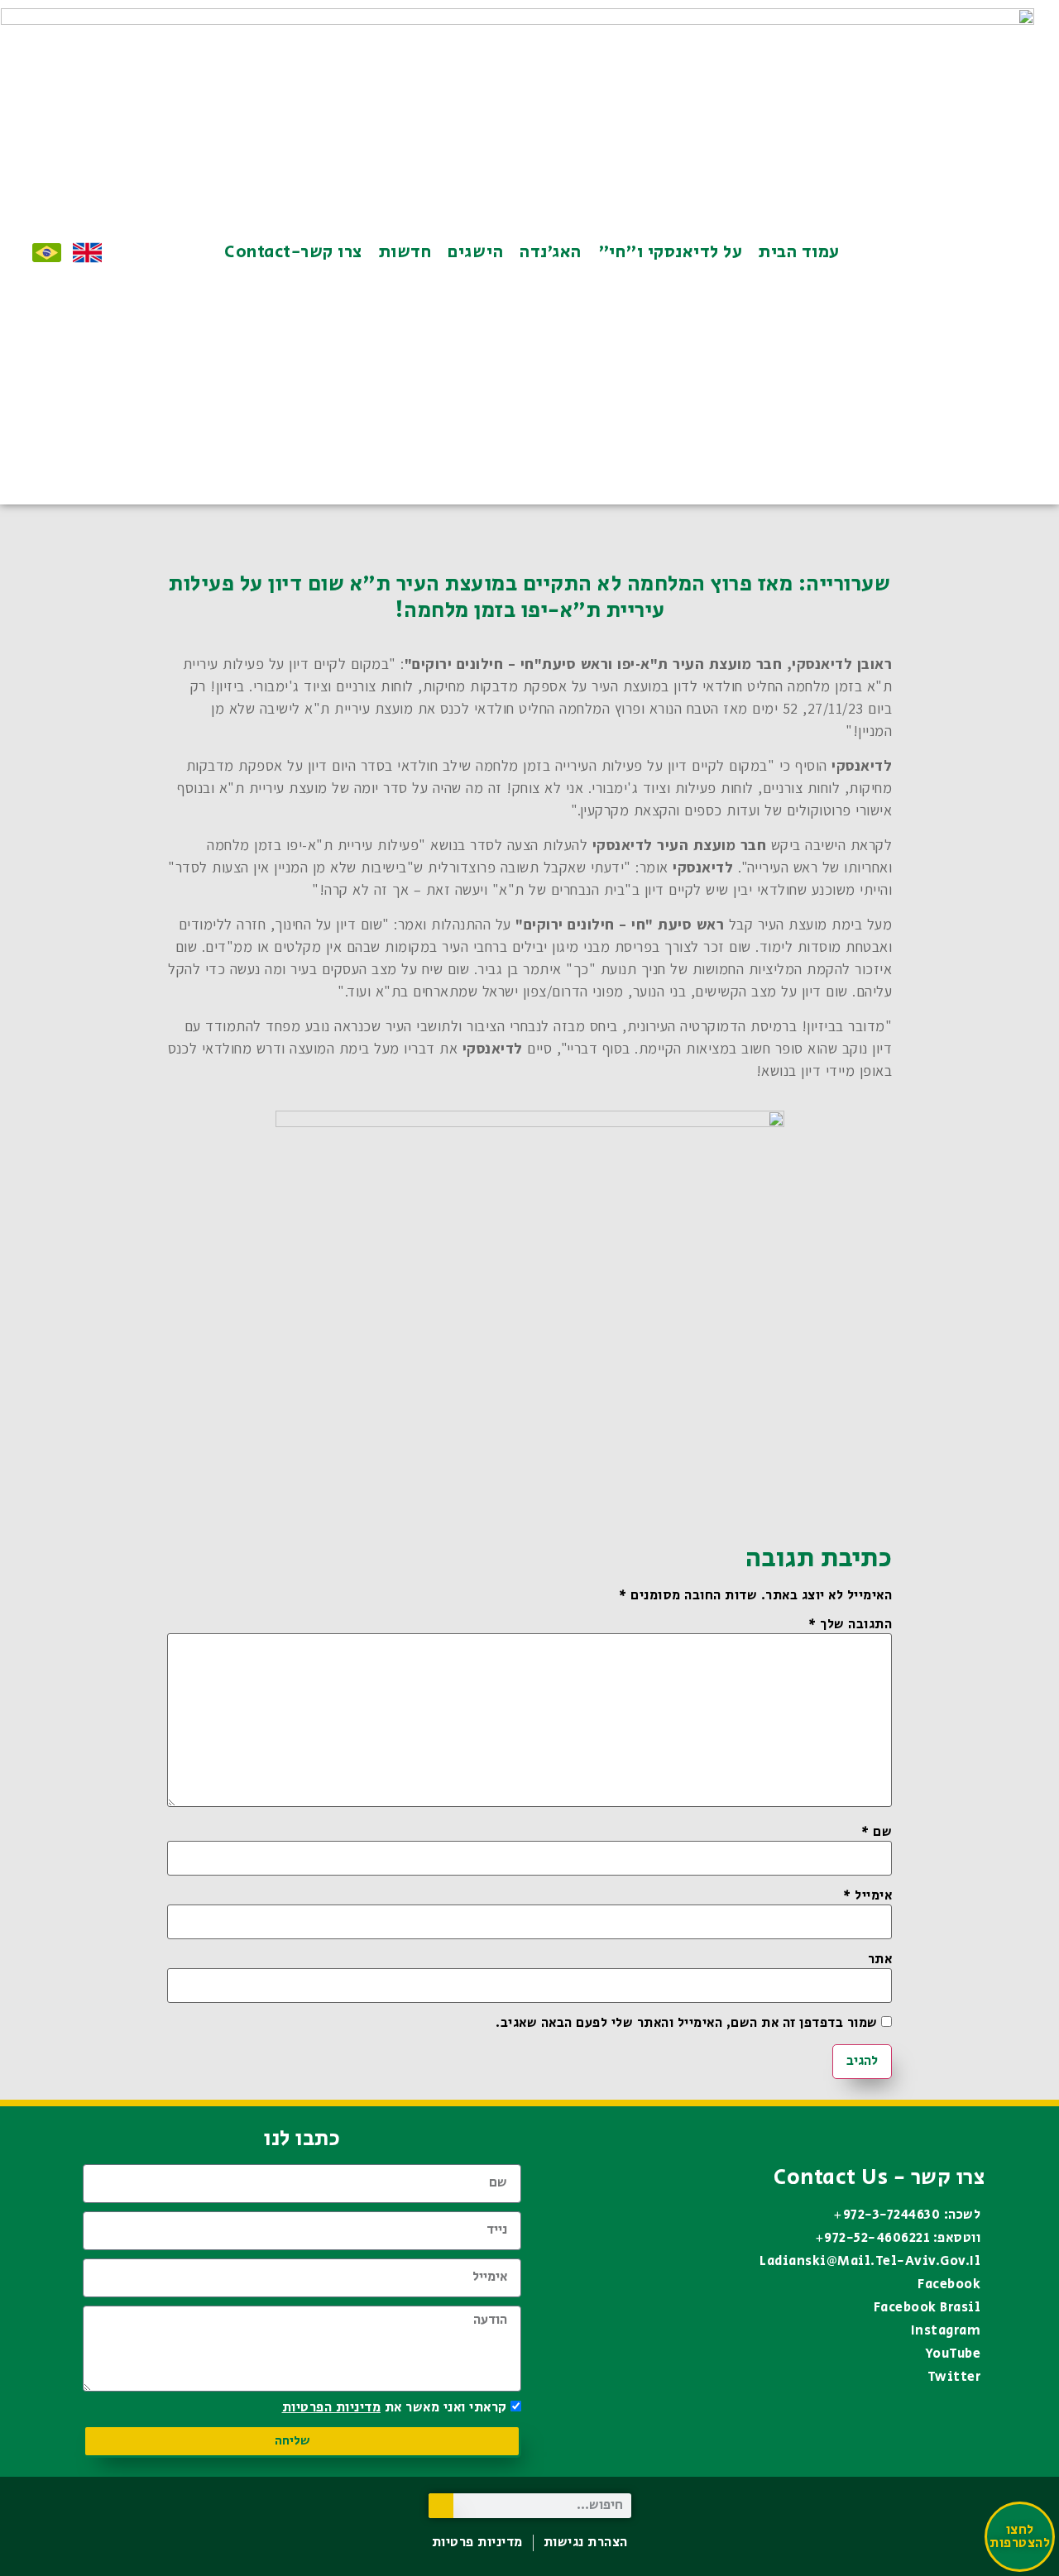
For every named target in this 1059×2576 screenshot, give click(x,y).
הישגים (475, 252)
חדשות (405, 252)
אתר (880, 1960)
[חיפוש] (441, 2506)
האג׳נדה (551, 252)
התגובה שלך (850, 1625)
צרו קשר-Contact (293, 252)
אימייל (867, 1896)
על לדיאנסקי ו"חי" (671, 252)
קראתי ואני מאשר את (395, 2408)
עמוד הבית (799, 252)
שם (877, 1833)
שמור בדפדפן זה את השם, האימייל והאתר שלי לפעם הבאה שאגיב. (687, 2024)
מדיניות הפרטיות (332, 2408)
